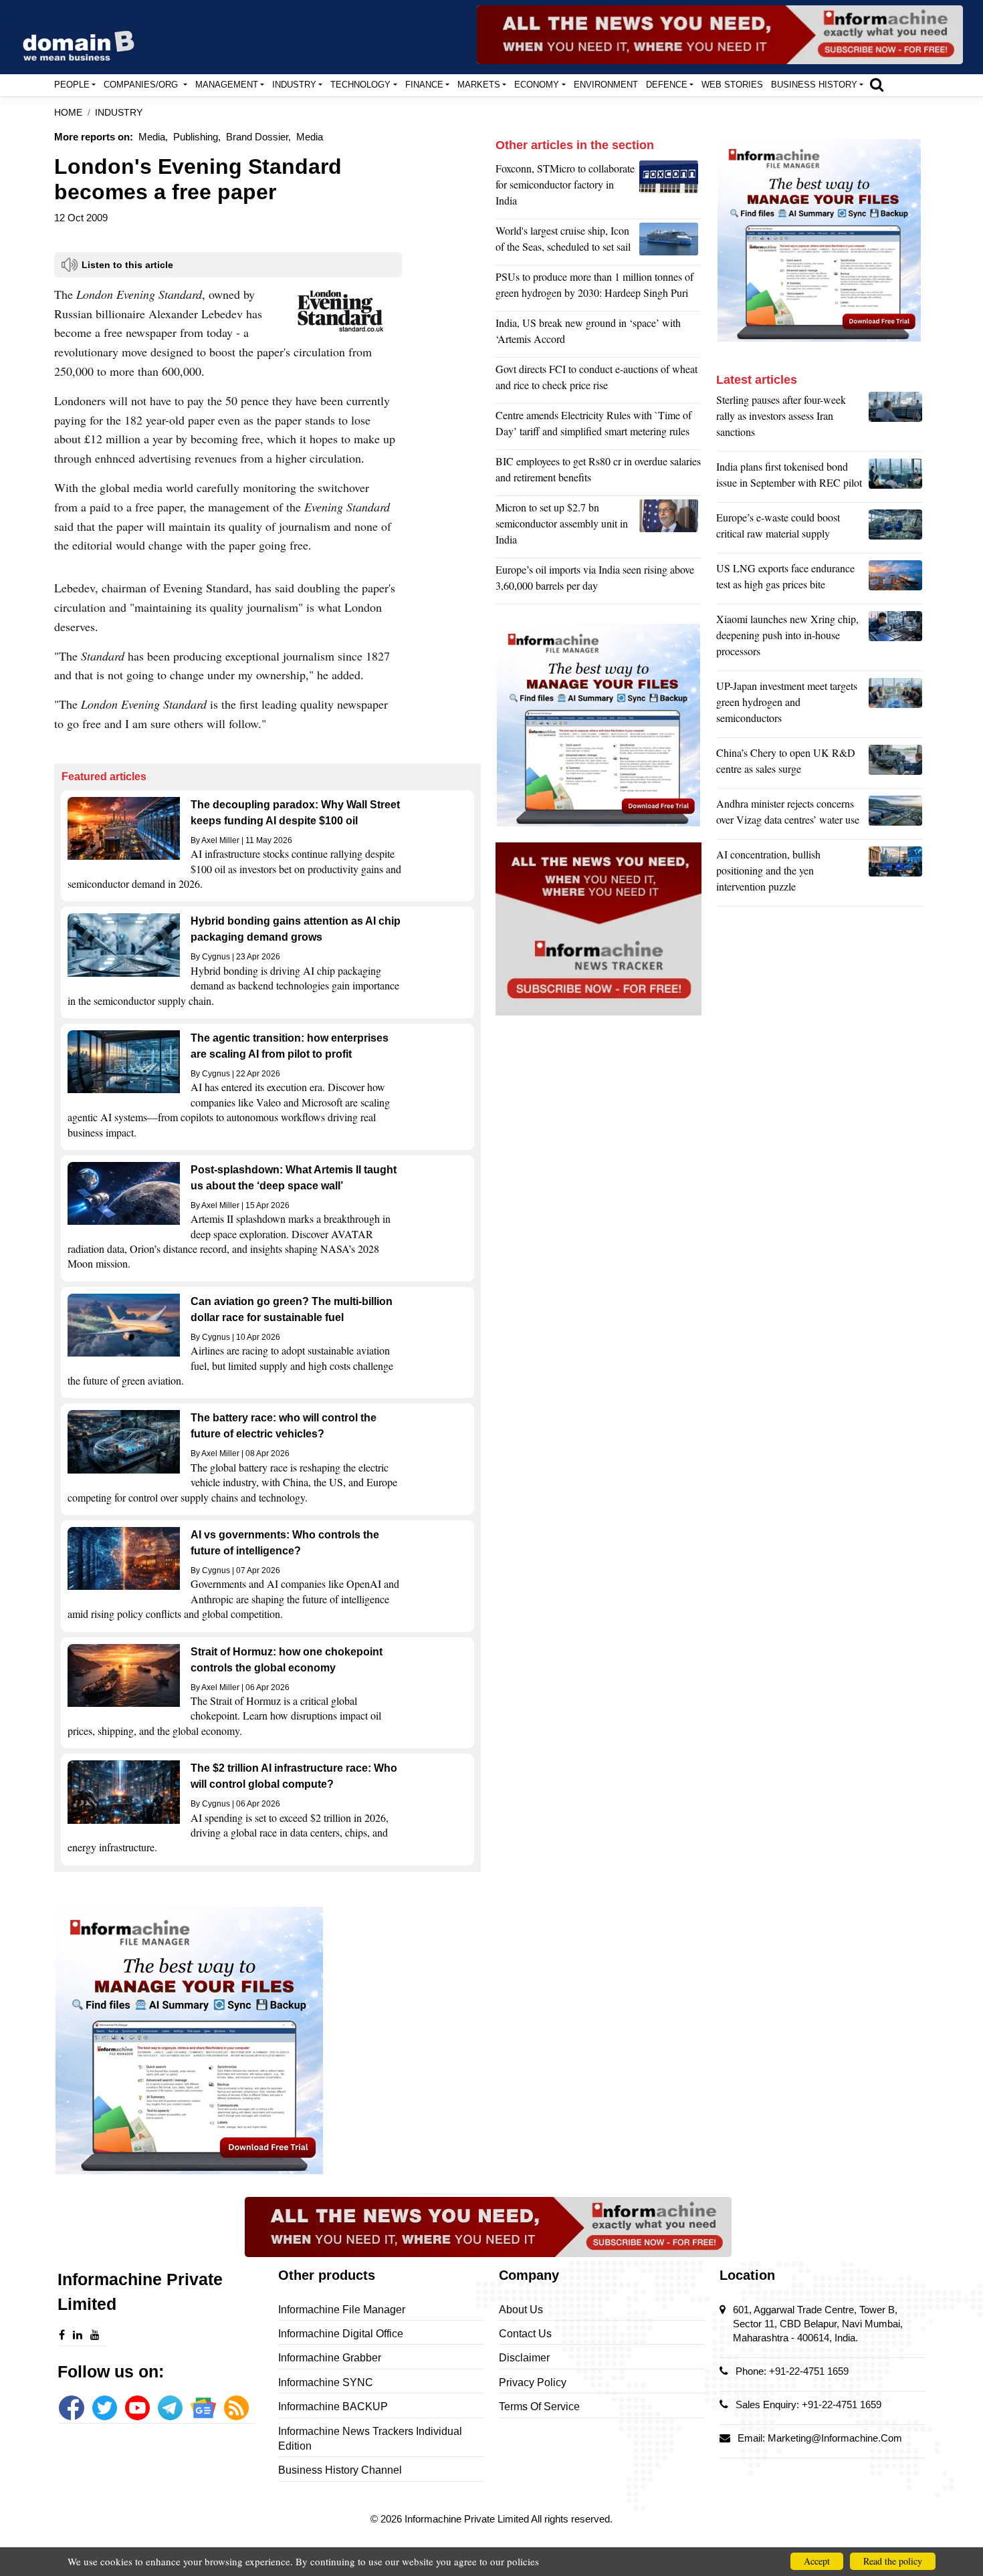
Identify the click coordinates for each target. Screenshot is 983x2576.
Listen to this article (127, 265)
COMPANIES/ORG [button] (142, 85)
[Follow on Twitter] (105, 2408)
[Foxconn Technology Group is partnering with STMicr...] (670, 188)
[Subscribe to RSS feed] (236, 2408)
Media (310, 137)
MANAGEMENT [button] (227, 85)
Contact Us (525, 2334)
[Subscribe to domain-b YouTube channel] (137, 2408)
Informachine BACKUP (333, 2407)
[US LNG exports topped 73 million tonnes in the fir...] (895, 580)
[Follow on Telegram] (170, 2408)
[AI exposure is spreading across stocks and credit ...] (895, 874)
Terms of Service (539, 2407)
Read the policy (893, 2561)
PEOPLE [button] (72, 85)
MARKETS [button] (479, 85)
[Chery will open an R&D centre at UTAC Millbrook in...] (895, 764)
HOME (68, 113)
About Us (521, 2310)
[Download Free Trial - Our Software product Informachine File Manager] (267, 2040)
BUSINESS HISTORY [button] (814, 85)
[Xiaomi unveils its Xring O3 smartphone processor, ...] (895, 638)
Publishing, (197, 137)
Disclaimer (524, 2358)
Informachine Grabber (330, 2358)
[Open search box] (877, 84)
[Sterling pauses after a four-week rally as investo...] (895, 419)
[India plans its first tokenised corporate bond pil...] (895, 478)
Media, (153, 137)
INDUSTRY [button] (294, 85)
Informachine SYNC (326, 2382)
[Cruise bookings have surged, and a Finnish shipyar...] (670, 242)
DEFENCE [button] (667, 85)
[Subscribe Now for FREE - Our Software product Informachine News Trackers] (720, 35)
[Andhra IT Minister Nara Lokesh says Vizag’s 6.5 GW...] (895, 815)
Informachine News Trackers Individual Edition (370, 2439)
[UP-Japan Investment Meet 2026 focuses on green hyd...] (895, 705)
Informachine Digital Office (341, 2334)
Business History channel (340, 2470)
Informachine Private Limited (468, 2519)
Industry (119, 113)
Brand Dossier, (258, 137)
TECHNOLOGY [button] (360, 85)
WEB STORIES (732, 85)
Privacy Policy (533, 2382)
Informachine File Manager (342, 2310)
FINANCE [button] (424, 85)
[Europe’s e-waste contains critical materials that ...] (895, 529)
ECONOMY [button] (537, 85)
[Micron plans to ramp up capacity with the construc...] (670, 527)
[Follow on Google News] (203, 2408)
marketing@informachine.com (835, 2438)
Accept (817, 2561)
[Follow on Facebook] (71, 2408)
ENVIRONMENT (606, 85)
